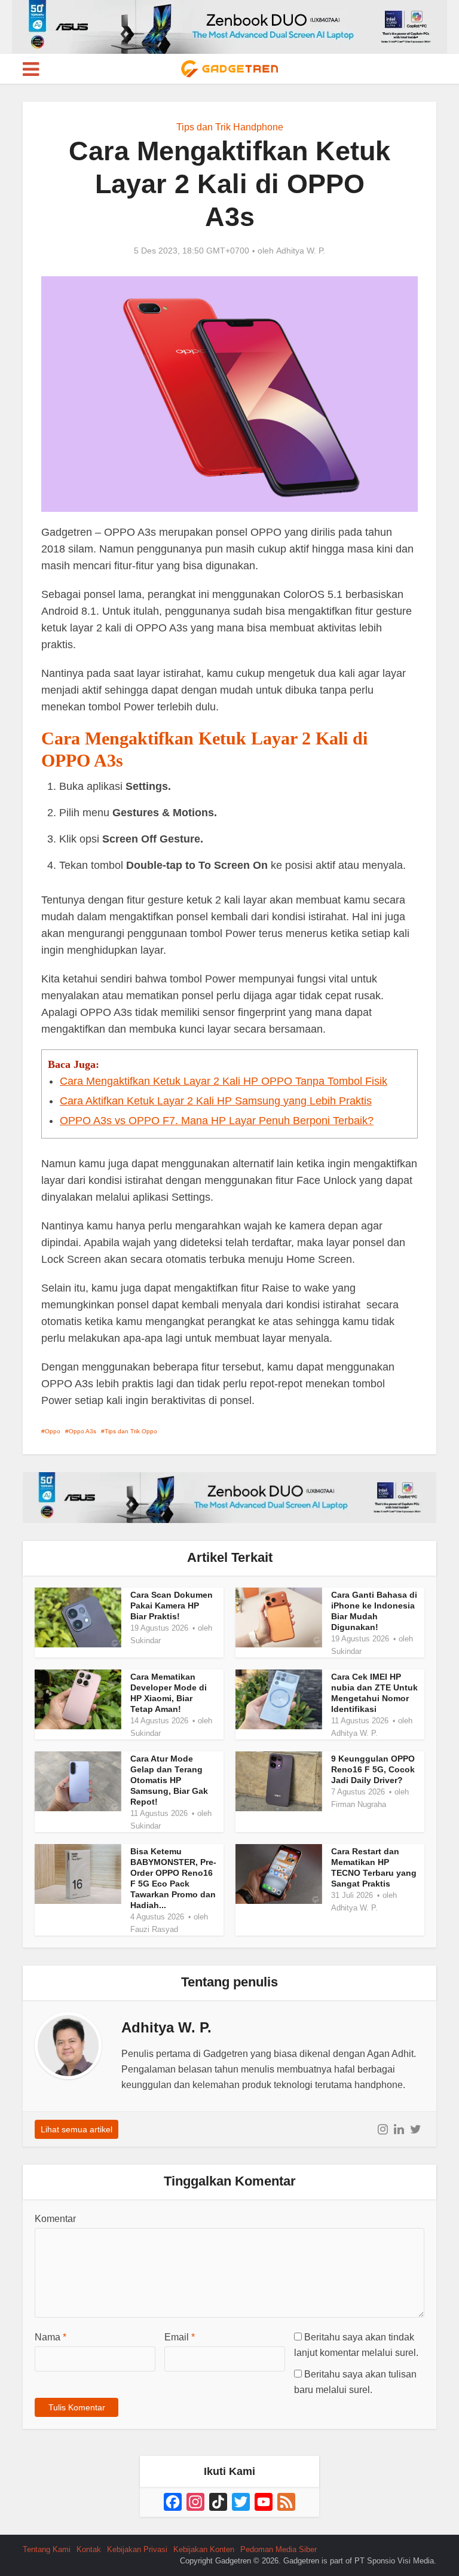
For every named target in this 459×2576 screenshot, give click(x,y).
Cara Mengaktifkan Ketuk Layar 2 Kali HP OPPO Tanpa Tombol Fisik (224, 1081)
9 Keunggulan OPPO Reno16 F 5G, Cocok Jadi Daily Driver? (373, 1769)
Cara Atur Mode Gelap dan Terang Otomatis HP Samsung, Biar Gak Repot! (169, 1780)
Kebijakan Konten (204, 2549)
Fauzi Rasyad (154, 1929)
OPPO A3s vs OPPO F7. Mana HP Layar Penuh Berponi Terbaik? (217, 1121)
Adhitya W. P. (301, 251)
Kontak (89, 2549)
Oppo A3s (82, 1431)
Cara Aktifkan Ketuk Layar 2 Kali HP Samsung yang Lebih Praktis (216, 1101)
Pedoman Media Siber (279, 2549)
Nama (51, 2337)
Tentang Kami (47, 2549)
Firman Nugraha (359, 1804)
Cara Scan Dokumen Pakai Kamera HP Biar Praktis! (172, 1606)
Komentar (55, 2219)
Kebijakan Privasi (137, 2549)
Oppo (53, 1431)
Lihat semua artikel (76, 2129)
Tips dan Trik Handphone (230, 127)
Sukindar (146, 1640)
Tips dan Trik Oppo (131, 1431)
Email (180, 2337)
